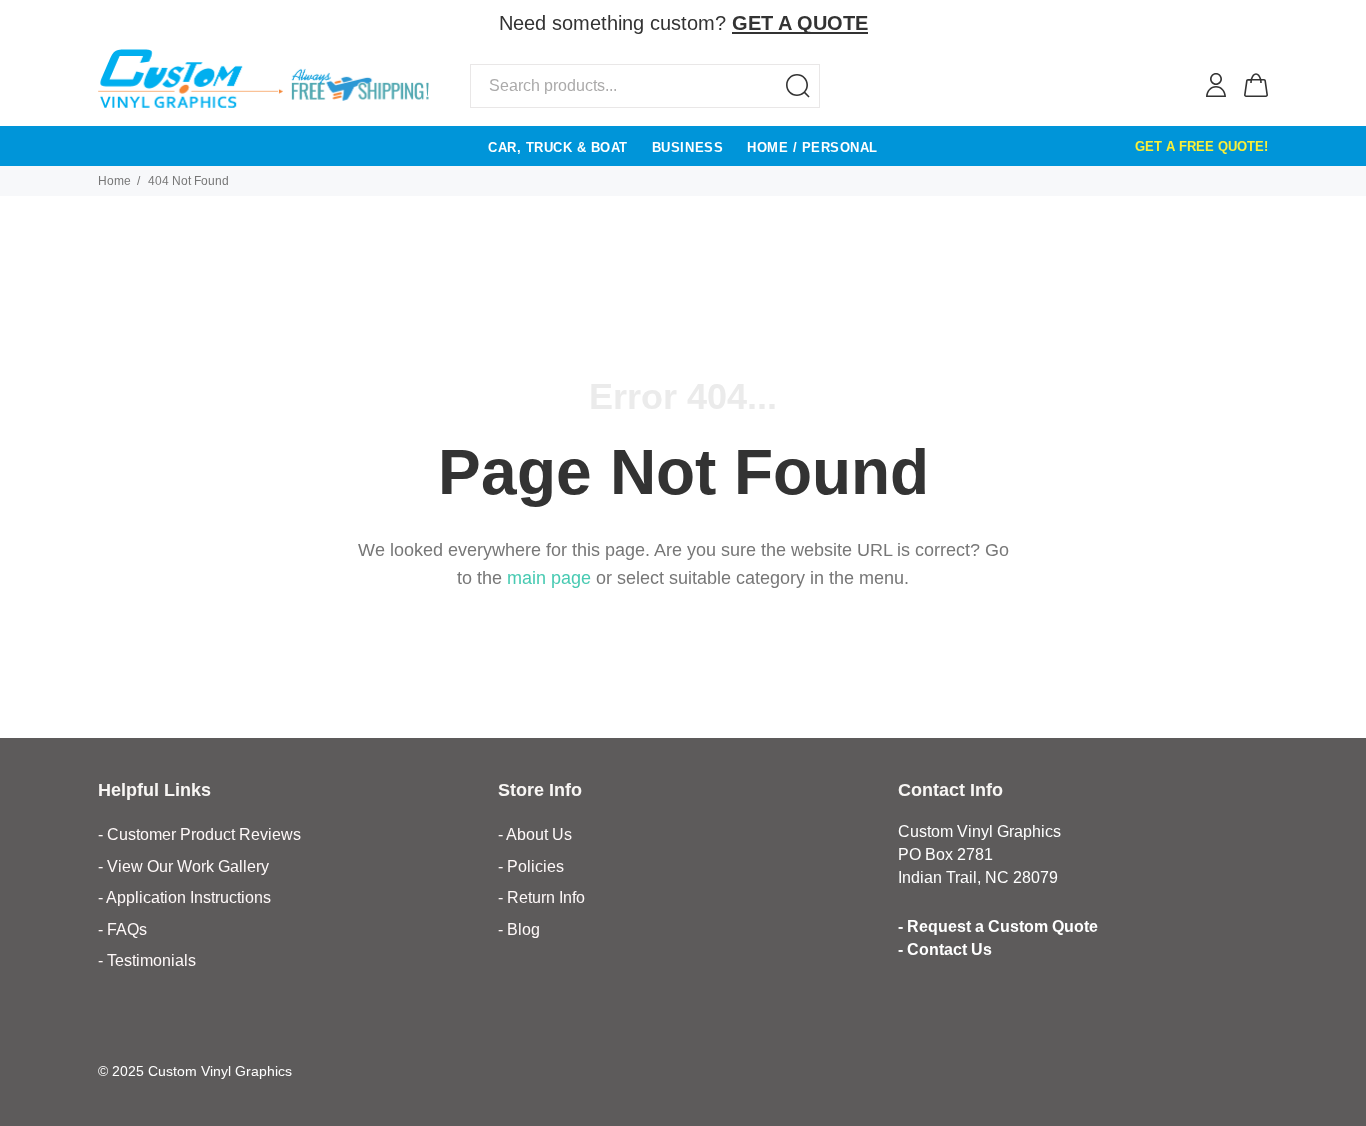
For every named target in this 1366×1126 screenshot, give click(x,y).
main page (549, 578)
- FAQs (122, 929)
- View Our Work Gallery (183, 866)
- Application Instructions (184, 897)
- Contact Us (945, 949)
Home (114, 181)
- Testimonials (147, 960)
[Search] (798, 86)
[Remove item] (1255, 24)
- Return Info (541, 897)
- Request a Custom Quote (998, 926)
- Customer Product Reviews (199, 834)
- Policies (531, 866)
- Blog (519, 929)
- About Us (535, 834)
